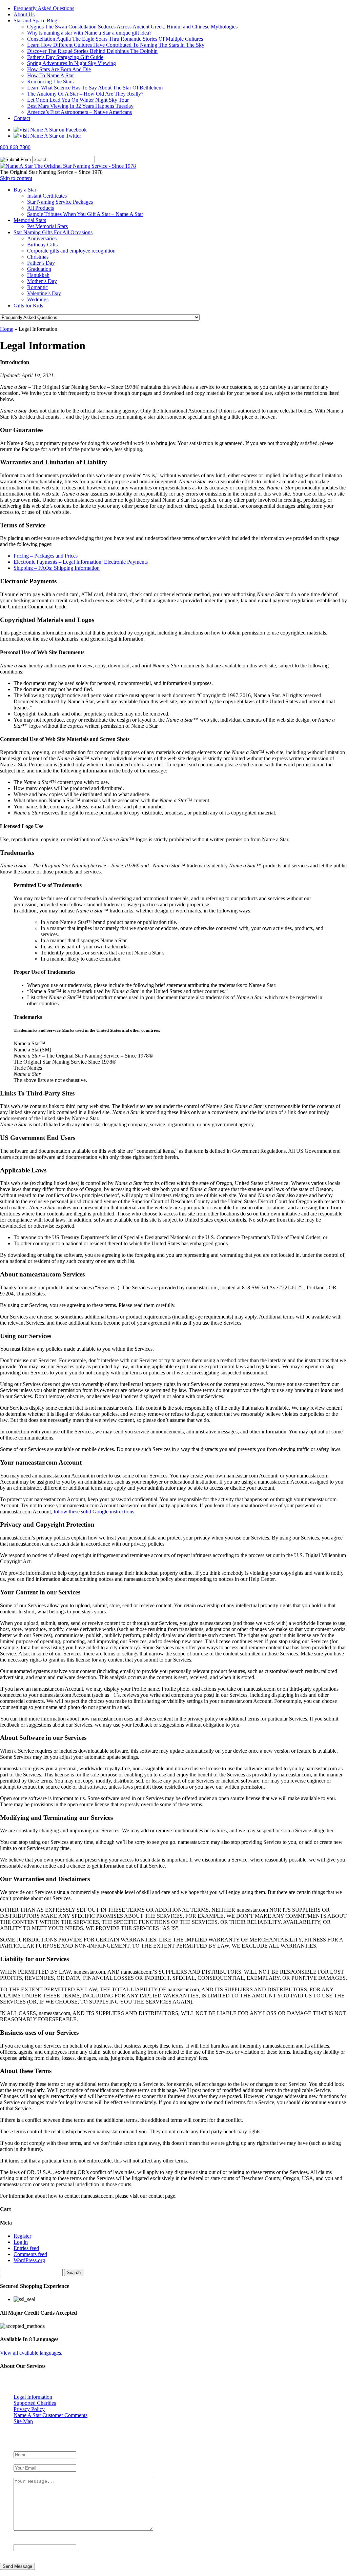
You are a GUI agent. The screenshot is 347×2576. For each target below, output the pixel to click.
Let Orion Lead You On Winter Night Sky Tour (78, 100)
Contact (22, 118)
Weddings (38, 299)
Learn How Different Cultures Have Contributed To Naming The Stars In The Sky (116, 45)
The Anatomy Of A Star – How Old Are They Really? (85, 94)
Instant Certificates (47, 196)
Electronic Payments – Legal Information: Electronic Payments (81, 562)
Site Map (23, 2421)
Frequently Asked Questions (44, 8)
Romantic (37, 287)
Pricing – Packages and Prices (46, 556)
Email (21, 2461)
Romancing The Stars (50, 82)
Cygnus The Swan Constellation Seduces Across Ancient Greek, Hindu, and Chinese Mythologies (132, 27)
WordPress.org (29, 2260)
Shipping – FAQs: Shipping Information (57, 568)
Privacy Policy (29, 2409)
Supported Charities (35, 2403)
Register (22, 2236)
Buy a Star (25, 190)
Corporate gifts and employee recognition (71, 251)
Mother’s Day (42, 281)
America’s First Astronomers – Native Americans (79, 112)
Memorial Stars (30, 220)
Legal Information (33, 2397)
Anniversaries (42, 238)
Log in (21, 2242)
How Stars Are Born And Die (59, 69)
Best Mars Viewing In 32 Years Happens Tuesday (80, 106)
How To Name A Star (50, 75)
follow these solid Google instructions (94, 1512)
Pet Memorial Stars (47, 226)
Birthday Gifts (42, 245)
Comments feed (30, 2254)
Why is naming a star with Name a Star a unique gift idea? (89, 33)
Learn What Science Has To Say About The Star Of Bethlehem (95, 88)
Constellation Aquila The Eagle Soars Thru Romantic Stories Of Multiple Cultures (115, 39)
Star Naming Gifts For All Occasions (53, 232)
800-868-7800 (15, 147)
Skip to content (16, 178)
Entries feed (26, 2248)
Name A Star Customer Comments (50, 2415)
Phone (20, 2541)
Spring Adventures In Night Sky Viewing (72, 63)
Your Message (30, 2474)
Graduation (39, 269)
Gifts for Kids (28, 306)
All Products (40, 208)
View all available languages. (31, 2353)
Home (7, 329)
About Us (24, 14)
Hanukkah (38, 275)
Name (21, 2448)
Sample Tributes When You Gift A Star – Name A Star (85, 214)
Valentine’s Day (44, 293)
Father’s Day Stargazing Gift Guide (65, 57)
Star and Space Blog (35, 21)
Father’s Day (41, 263)
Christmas (38, 257)
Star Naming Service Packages (60, 202)
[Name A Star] (68, 166)
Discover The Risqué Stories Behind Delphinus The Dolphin (92, 51)
